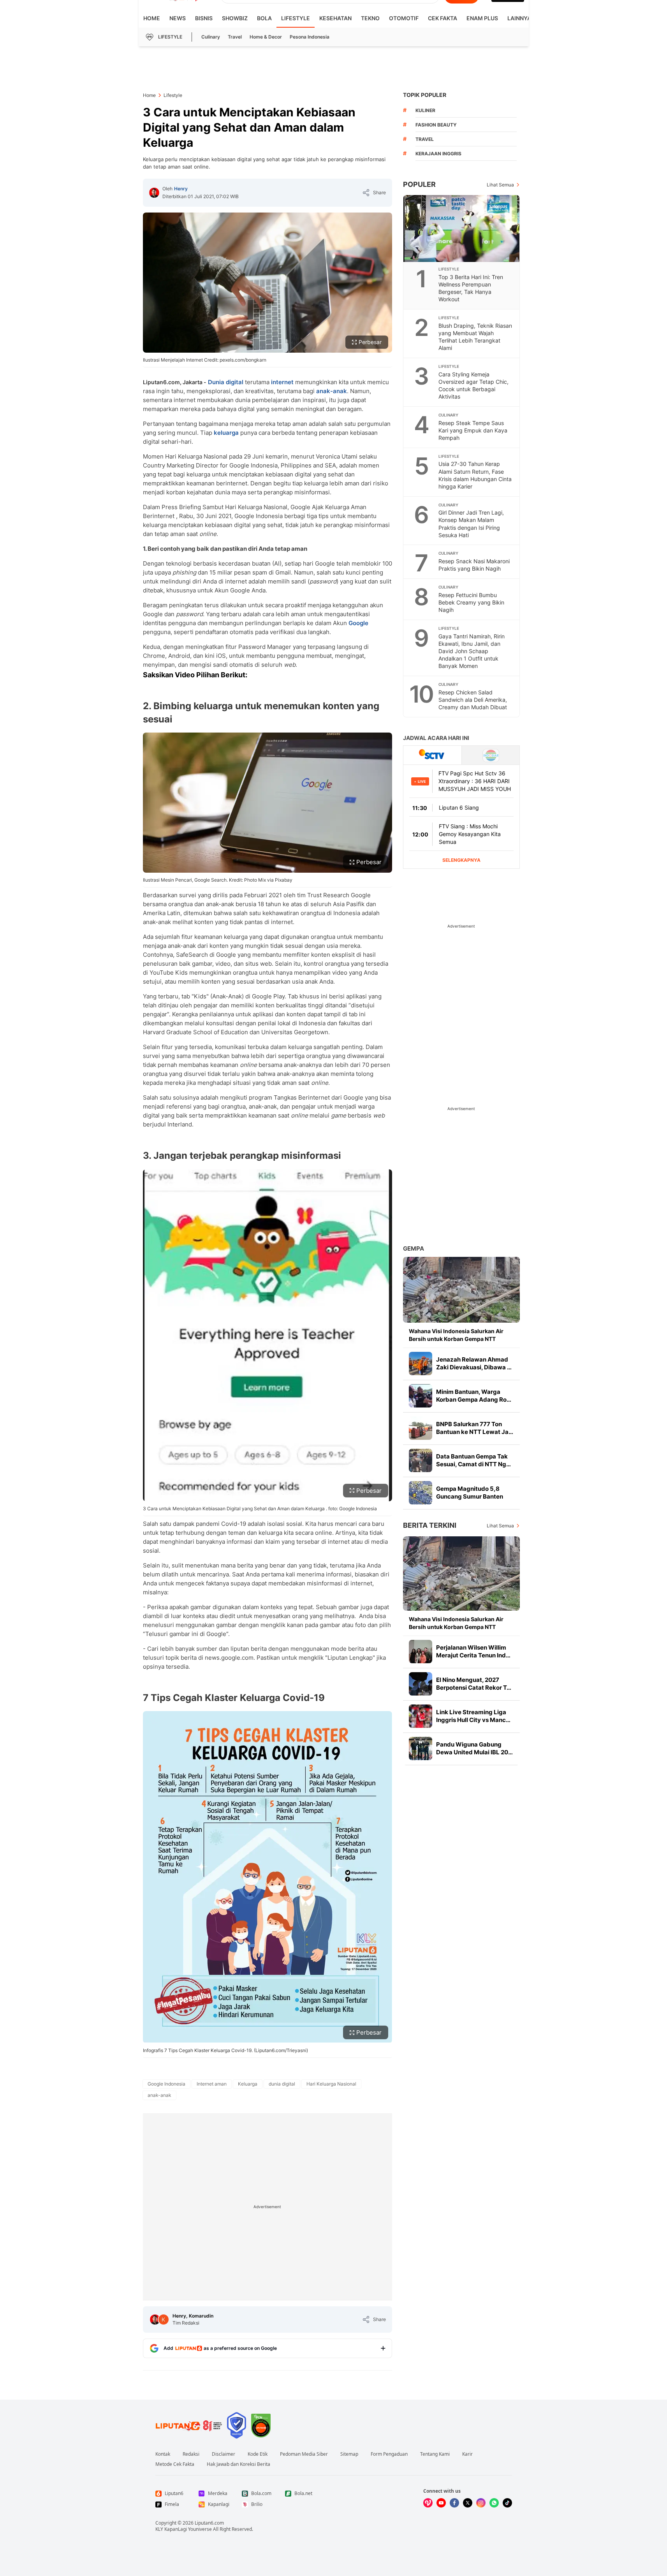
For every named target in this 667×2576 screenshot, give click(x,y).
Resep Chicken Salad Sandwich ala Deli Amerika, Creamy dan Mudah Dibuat (473, 700)
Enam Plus (482, 18)
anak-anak (332, 391)
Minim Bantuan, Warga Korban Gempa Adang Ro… (474, 1396)
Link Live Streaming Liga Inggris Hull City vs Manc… (473, 1716)
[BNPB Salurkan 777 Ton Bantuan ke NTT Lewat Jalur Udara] (421, 1428)
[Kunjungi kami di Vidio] (428, 2503)
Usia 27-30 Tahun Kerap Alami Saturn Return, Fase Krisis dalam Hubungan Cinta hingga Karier (475, 475)
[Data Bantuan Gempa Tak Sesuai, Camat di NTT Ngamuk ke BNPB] (421, 1460)
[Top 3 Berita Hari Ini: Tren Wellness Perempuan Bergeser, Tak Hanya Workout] (462, 228)
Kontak (163, 2454)
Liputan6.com (209, 2523)
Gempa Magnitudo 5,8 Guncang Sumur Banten (470, 1493)
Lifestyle (296, 18)
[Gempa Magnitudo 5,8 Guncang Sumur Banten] (421, 1493)
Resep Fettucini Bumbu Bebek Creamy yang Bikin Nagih (471, 602)
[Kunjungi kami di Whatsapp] (494, 2503)
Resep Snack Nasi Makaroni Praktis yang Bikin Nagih (474, 565)
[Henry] (154, 193)
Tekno (370, 18)
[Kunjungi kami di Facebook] (454, 2503)
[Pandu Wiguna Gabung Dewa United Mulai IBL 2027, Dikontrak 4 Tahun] (421, 1748)
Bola (264, 18)
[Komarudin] (164, 2319)
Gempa (414, 1248)
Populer (419, 184)
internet (282, 382)
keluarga (226, 433)
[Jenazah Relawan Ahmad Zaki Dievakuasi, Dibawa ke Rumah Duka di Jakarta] (421, 1364)
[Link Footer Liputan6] (189, 2425)
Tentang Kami (435, 2454)
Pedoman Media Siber (304, 2454)
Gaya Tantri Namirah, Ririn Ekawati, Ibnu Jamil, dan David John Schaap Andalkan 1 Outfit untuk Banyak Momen (472, 651)
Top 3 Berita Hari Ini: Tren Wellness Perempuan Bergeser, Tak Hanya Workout (471, 288)
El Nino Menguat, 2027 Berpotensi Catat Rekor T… (474, 1684)
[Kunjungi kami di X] (468, 2503)
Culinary (211, 37)
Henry (181, 189)
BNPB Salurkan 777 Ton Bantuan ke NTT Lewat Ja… (475, 1428)
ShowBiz (235, 18)
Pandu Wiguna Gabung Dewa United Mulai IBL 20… (474, 1748)
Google (358, 623)
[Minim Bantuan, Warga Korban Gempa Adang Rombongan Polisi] (421, 1396)
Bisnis (204, 18)
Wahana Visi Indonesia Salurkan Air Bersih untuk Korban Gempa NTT (456, 1335)
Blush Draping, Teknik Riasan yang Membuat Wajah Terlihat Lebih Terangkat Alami (475, 337)
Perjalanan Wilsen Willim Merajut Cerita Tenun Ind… (473, 1651)
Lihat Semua (500, 185)
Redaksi (191, 2454)
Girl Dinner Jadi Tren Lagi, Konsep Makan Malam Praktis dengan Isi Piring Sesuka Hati (471, 524)
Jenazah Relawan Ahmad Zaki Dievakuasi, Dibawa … (474, 1363)
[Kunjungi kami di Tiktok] (507, 2503)
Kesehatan (335, 18)
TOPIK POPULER (425, 95)
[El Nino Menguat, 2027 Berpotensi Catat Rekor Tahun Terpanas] (421, 1684)
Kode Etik (258, 2454)
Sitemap (349, 2454)
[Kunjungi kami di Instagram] (481, 2503)
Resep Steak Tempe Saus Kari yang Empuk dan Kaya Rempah (473, 430)
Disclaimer (224, 2454)
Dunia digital (226, 382)
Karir (467, 2454)
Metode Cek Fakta (175, 2464)
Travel (235, 37)
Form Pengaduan (389, 2454)
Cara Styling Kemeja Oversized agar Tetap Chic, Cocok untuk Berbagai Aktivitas (473, 385)
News (178, 18)
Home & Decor (266, 37)
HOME (152, 18)
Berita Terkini (430, 1525)
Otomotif (404, 18)
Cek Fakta (443, 18)
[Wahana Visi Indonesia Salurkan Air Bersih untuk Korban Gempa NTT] (461, 1290)
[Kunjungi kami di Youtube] (441, 2503)
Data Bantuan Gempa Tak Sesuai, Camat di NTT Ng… (473, 1460)
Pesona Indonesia (310, 37)
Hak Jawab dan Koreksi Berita (238, 2464)
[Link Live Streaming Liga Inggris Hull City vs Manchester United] (421, 1716)
